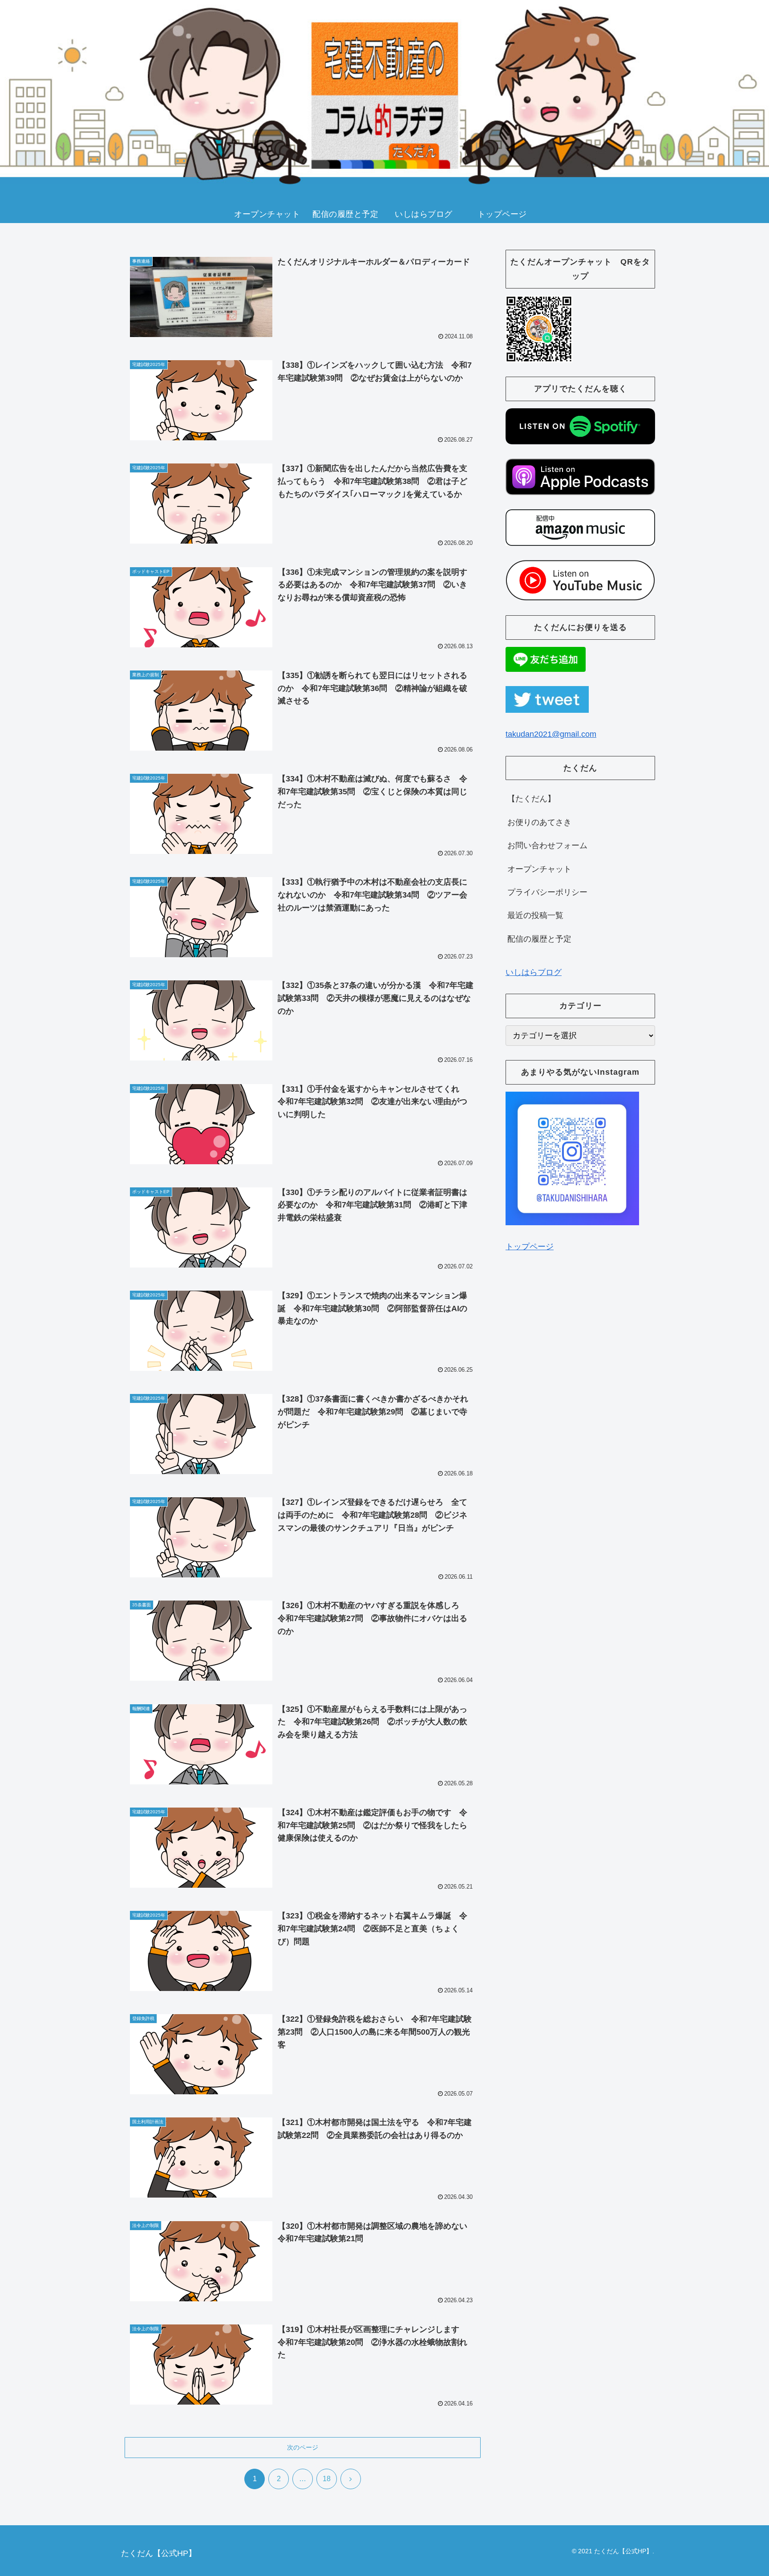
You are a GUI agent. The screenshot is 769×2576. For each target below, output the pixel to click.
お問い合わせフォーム (547, 845)
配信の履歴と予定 (539, 939)
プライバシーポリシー (547, 892)
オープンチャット (539, 869)
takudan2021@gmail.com (551, 734)
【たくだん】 (531, 799)
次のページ (303, 2447)
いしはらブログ (534, 972)
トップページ (530, 1247)
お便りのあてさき (539, 822)
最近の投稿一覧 (535, 915)
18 (327, 2479)
